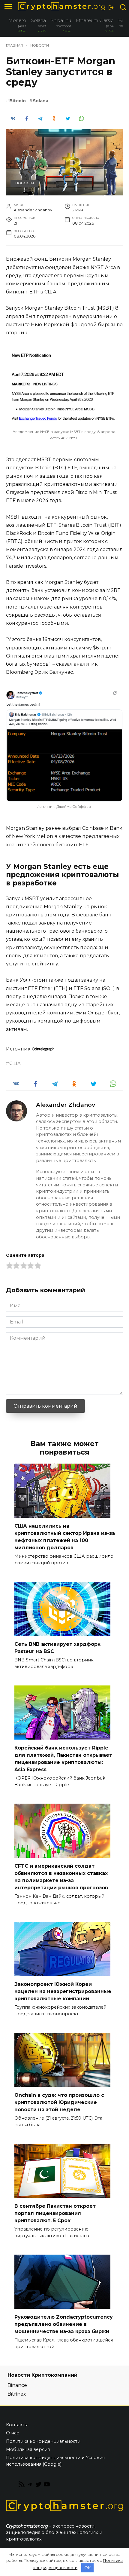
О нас (12, 2433)
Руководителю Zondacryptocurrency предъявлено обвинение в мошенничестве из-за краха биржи (64, 2324)
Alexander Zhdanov (66, 1105)
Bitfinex (17, 2394)
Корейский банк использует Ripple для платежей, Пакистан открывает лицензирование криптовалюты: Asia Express (63, 1759)
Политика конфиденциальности (43, 2441)
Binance (17, 2385)
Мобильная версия (28, 2449)
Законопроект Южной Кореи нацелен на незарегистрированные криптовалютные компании (63, 1991)
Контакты (17, 2425)
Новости (25, 183)
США (15, 1063)
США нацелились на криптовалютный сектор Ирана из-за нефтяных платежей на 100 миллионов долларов (65, 1537)
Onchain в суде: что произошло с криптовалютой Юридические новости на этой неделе (59, 2102)
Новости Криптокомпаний (42, 2375)
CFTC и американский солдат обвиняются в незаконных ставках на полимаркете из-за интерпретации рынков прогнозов (61, 1877)
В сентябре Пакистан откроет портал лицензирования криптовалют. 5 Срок (55, 2213)
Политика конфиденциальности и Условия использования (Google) (55, 2461)
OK (87, 2568)
